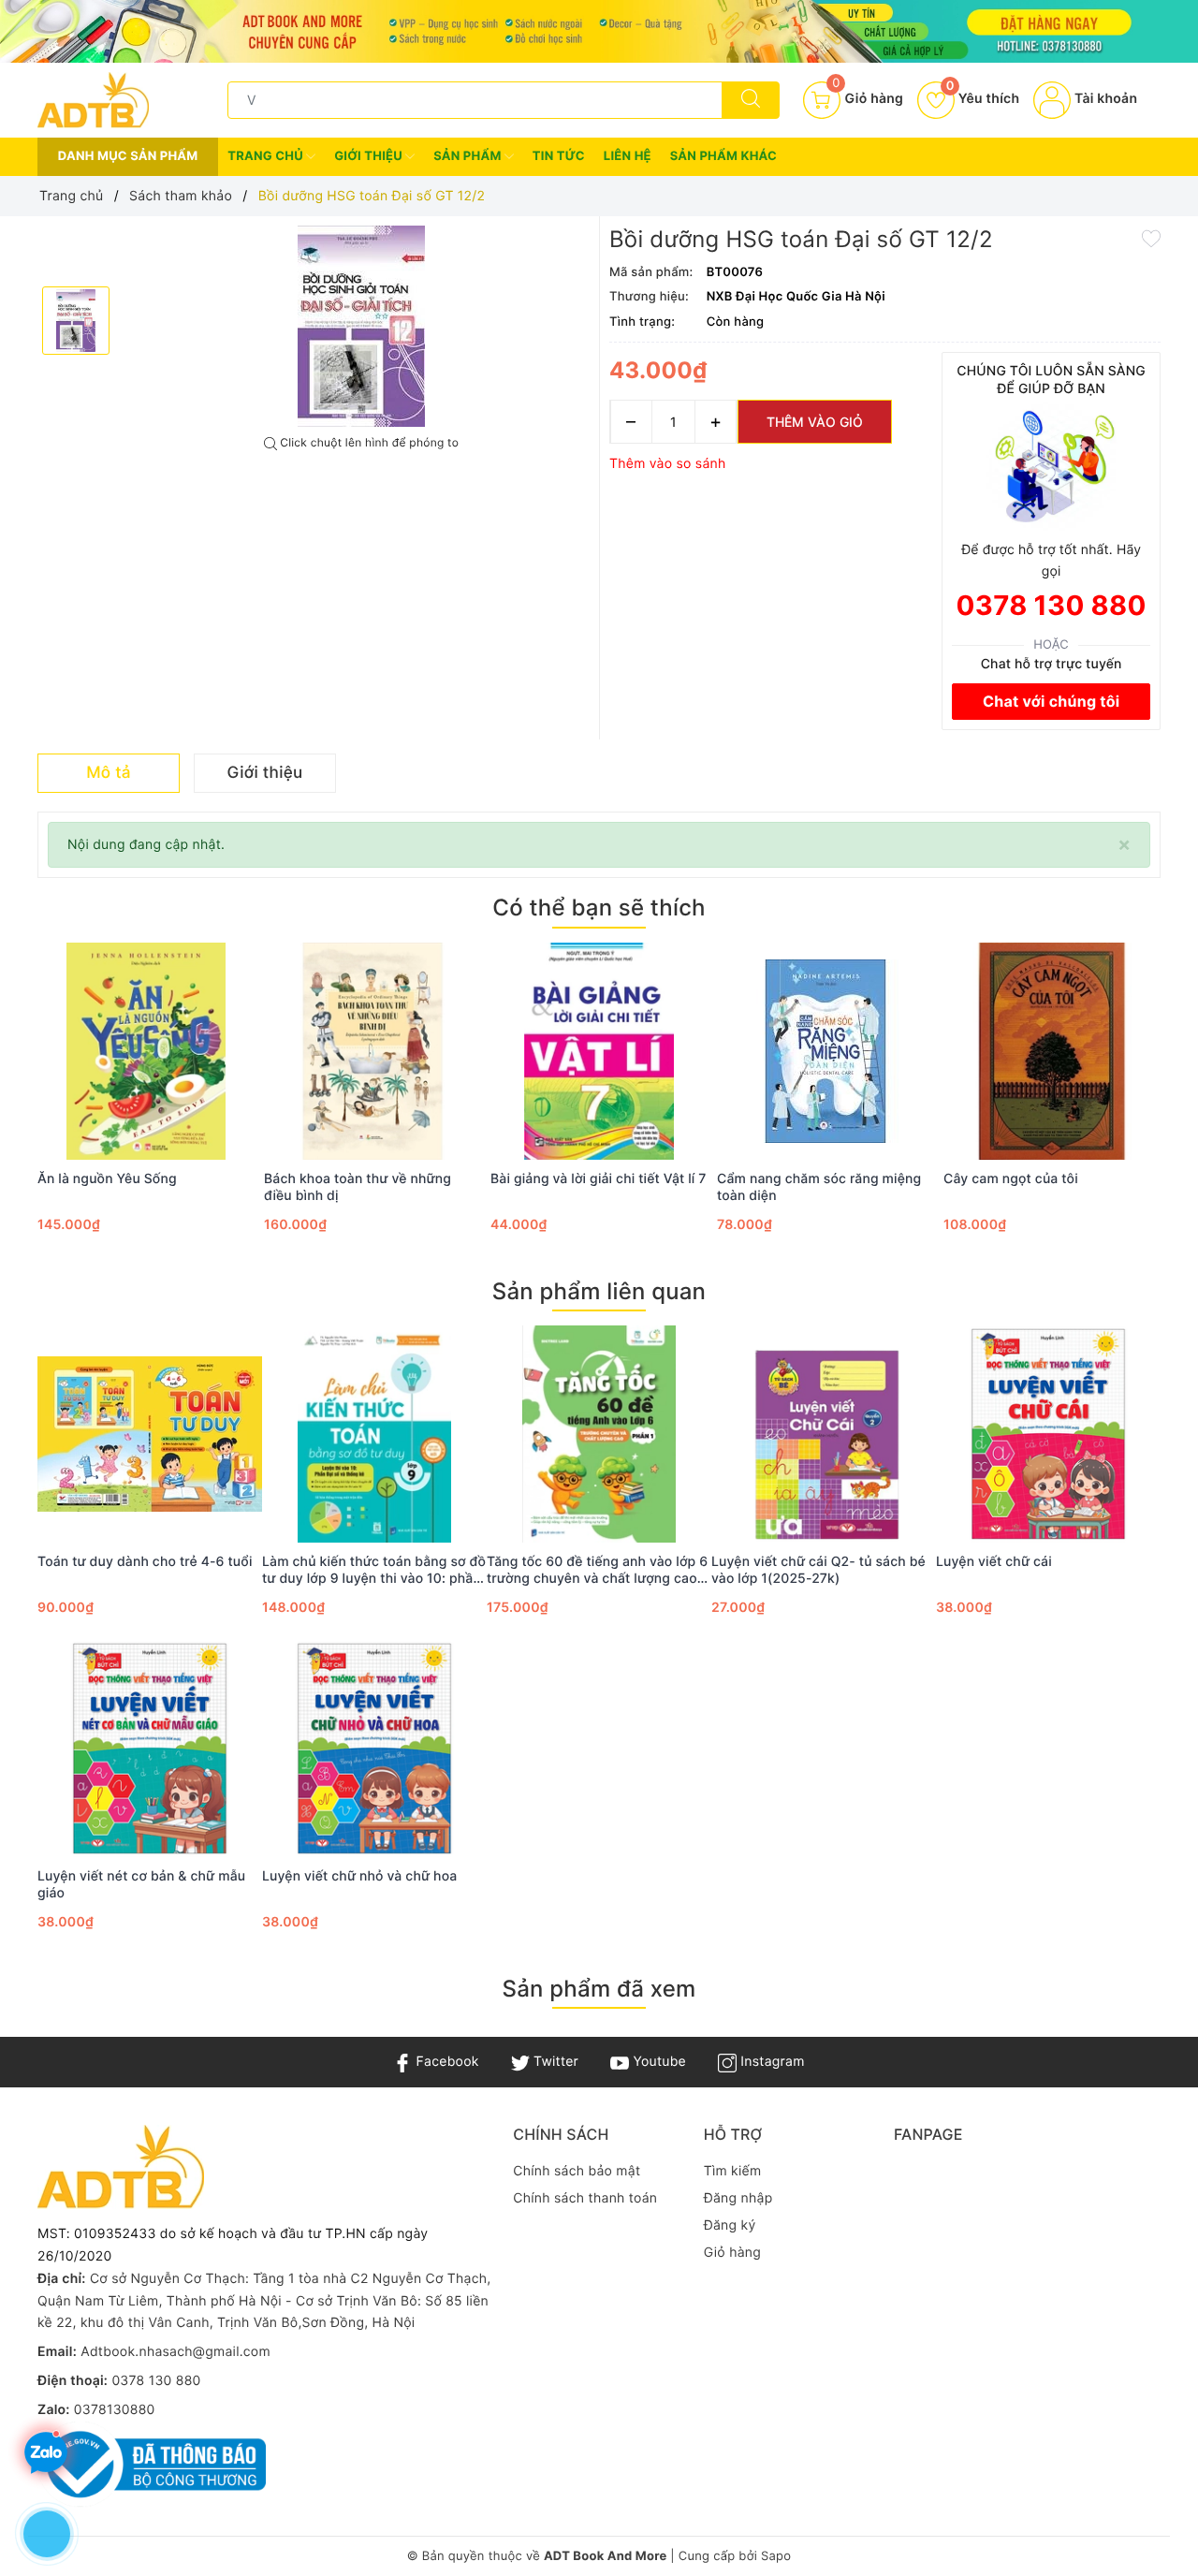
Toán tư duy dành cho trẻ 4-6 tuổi (145, 1562)
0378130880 (115, 2410)
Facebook (445, 2062)
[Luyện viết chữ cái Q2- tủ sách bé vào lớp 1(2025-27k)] (824, 1434)
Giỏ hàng (732, 2253)
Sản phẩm (469, 156)
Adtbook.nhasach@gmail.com (175, 2352)
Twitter (554, 2062)
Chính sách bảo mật (577, 2171)
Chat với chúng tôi (1051, 701)
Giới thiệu (370, 156)
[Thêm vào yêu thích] (1151, 237)
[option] (361, 326)
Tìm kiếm (733, 2171)
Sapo (776, 2556)
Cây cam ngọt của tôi (1011, 1179)
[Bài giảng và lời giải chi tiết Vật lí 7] (599, 1051)
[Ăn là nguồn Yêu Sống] (146, 1051)
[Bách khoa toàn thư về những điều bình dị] (373, 1051)
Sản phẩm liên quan (599, 1291)
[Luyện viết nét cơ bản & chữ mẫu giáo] (150, 1749)
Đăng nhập (738, 2198)
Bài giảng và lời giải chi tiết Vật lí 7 (599, 1179)
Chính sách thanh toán (585, 2198)
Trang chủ (267, 156)
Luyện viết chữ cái (994, 1562)
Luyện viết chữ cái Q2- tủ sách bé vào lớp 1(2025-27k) (818, 1570)
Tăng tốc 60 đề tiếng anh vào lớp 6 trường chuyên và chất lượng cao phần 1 (597, 1571)
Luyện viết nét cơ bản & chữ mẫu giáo (141, 1885)
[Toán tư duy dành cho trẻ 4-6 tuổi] (150, 1434)
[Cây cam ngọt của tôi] (1052, 1051)
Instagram (770, 2062)
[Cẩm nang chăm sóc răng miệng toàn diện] (825, 1051)
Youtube (657, 2062)
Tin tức (559, 156)
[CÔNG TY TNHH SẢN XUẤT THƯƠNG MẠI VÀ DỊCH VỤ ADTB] (93, 99)
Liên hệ (628, 156)
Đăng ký (730, 2225)
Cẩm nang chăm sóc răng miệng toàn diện (819, 1187)
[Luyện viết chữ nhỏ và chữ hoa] (374, 1749)
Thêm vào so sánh (668, 464)
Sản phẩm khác (723, 156)
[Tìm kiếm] (751, 100)
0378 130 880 (1052, 606)
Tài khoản (1104, 99)
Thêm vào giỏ (815, 422)
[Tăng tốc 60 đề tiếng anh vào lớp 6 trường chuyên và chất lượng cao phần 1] (599, 1434)
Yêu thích (983, 99)
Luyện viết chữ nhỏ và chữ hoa (359, 1876)
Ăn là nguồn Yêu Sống (107, 1179)
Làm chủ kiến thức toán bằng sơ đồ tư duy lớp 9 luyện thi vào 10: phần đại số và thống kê (374, 1571)
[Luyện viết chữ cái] (1048, 1434)
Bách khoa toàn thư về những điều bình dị (358, 1187)
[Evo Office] (599, 31)
